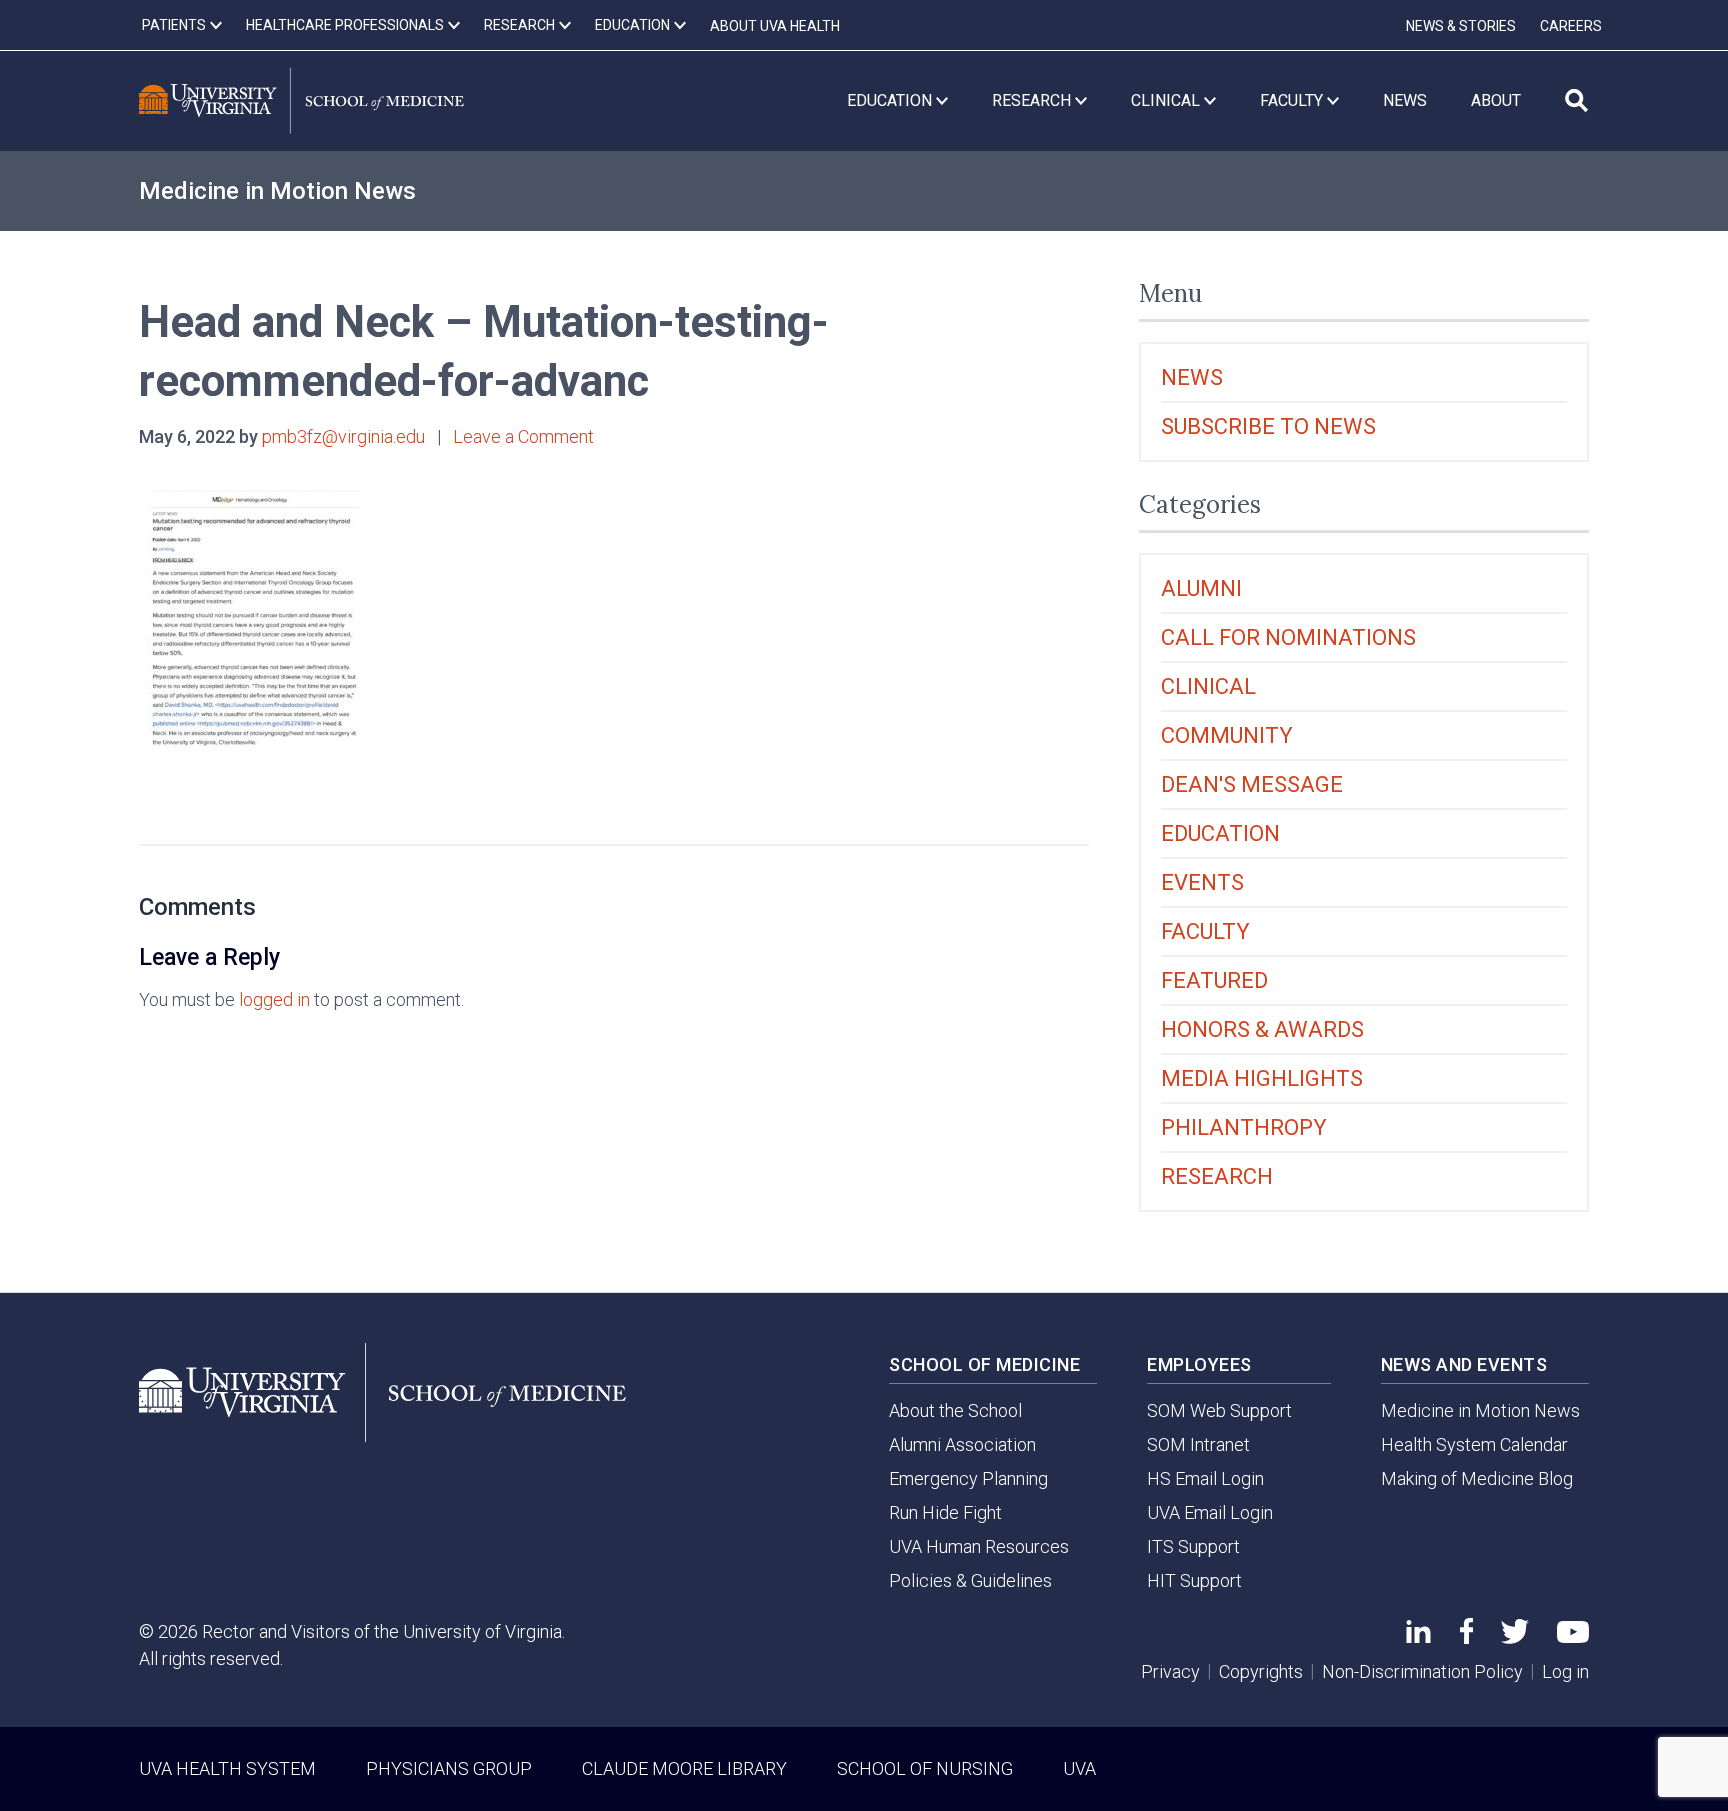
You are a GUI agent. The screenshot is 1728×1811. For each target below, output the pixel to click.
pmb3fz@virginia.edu (343, 436)
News (1192, 377)
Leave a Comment (523, 436)
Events (1202, 882)
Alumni (1201, 588)
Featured (1214, 980)
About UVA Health (775, 26)
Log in (1565, 1671)
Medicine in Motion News (277, 191)
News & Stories (1461, 26)
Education (1220, 833)
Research (1217, 1176)
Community (1227, 735)
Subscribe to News (1268, 426)
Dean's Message (1252, 784)
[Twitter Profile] (1515, 1637)
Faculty (1205, 931)
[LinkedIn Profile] (1418, 1636)
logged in (274, 999)
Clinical (1208, 686)
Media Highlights (1262, 1078)
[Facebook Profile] (1466, 1637)
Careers (1571, 26)
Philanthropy (1244, 1127)
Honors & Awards (1262, 1029)
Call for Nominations (1288, 637)
